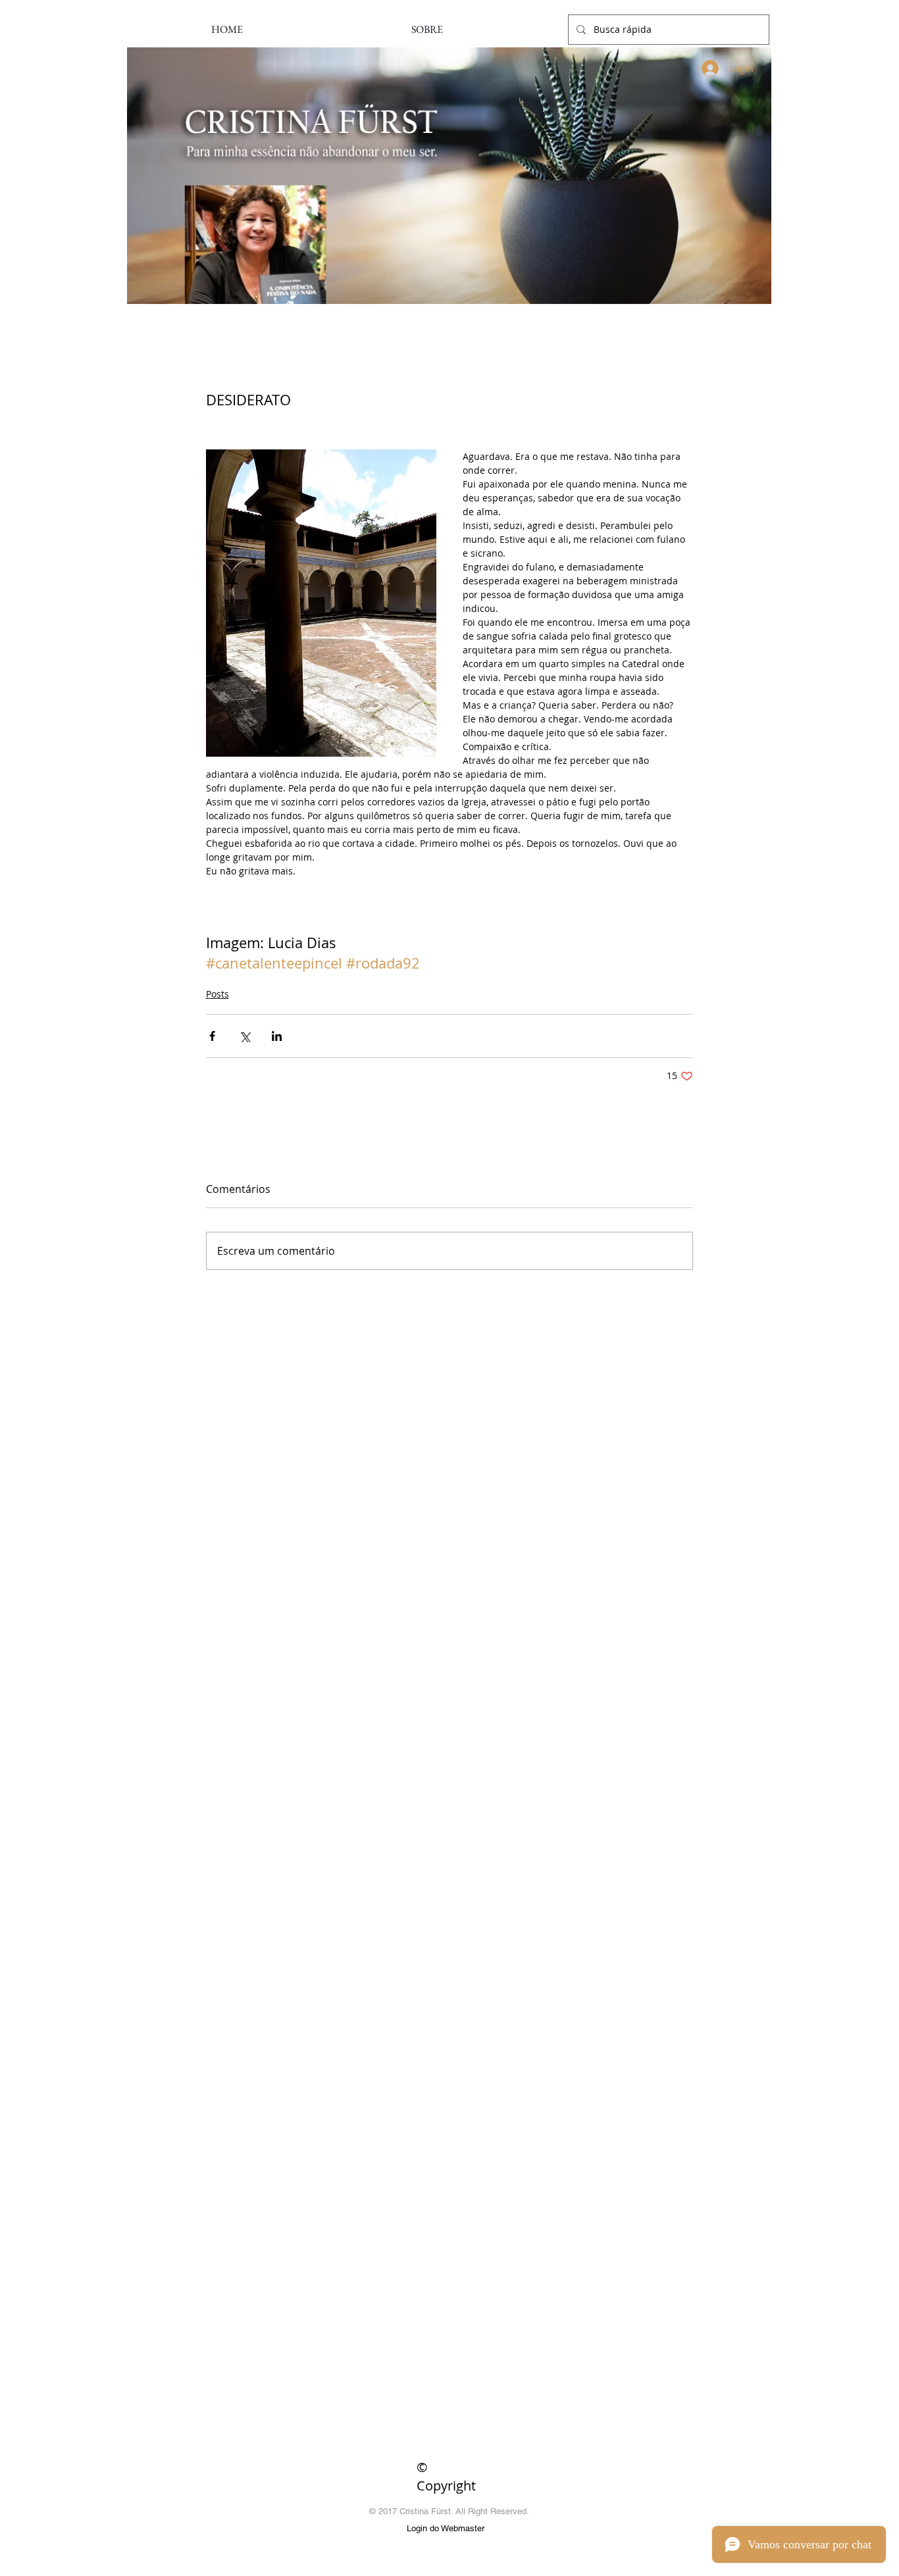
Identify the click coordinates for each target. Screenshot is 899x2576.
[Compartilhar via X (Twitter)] (244, 1036)
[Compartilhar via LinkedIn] (277, 1036)
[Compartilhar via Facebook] (212, 1036)
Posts (218, 994)
